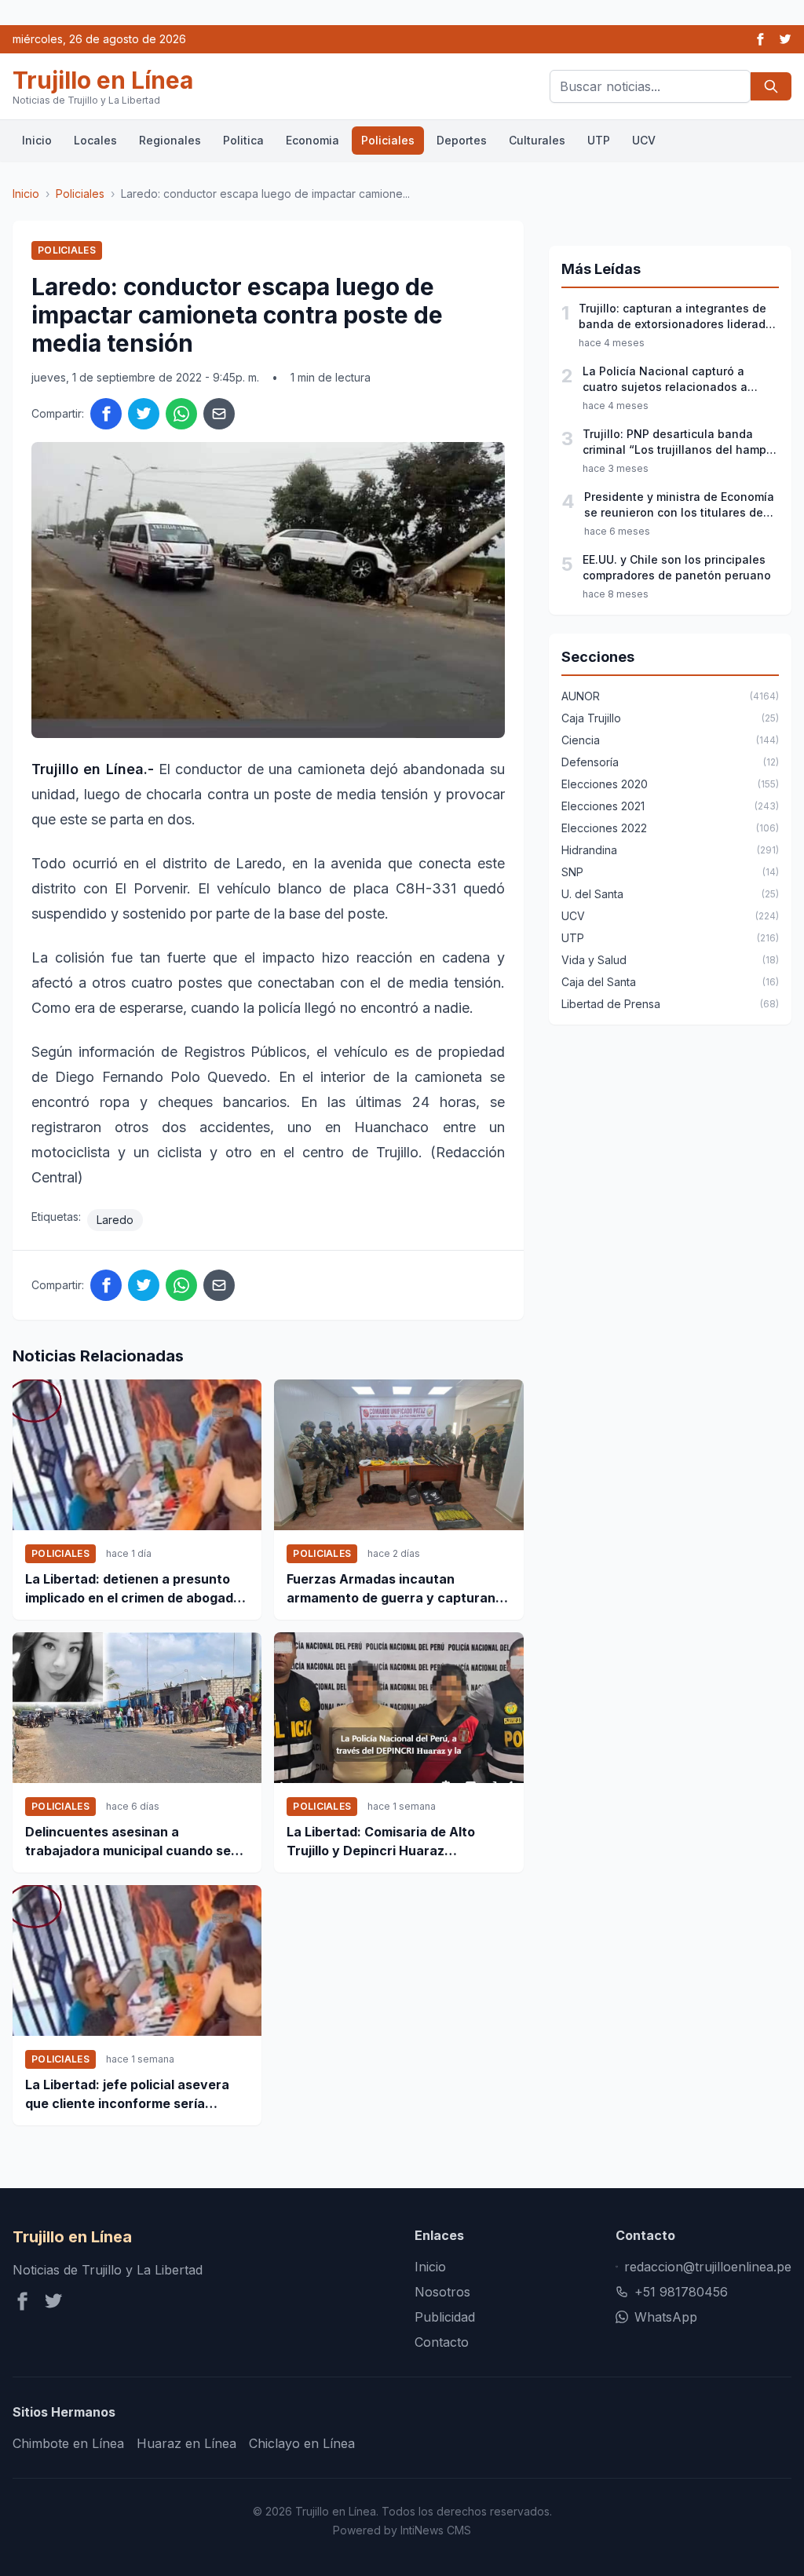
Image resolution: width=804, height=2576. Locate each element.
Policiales (388, 140)
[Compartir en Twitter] (144, 414)
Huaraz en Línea (186, 2443)
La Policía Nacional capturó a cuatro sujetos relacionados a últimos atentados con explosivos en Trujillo (675, 380)
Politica (243, 140)
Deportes (462, 140)
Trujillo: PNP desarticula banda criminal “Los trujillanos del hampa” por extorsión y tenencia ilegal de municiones (681, 442)
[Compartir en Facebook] (106, 414)
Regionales (170, 140)
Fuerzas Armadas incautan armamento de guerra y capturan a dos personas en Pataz (397, 1589)
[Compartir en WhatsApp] (181, 414)
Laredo (115, 1220)
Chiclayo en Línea (302, 2443)
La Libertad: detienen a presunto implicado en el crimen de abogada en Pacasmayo (133, 1589)
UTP (599, 140)
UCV (644, 140)
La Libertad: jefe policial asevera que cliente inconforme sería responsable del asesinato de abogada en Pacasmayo (127, 2095)
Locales (95, 140)
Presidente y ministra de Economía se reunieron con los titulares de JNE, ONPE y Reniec (679, 505)
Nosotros (442, 2292)
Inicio (37, 140)
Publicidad (445, 2317)
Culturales (537, 140)
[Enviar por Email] (219, 414)
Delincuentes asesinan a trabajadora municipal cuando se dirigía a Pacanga (128, 1842)
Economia (312, 140)
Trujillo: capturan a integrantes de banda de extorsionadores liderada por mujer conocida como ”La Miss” (676, 317)
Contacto (442, 2342)
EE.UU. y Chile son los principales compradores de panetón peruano (677, 567)
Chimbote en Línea (68, 2443)
